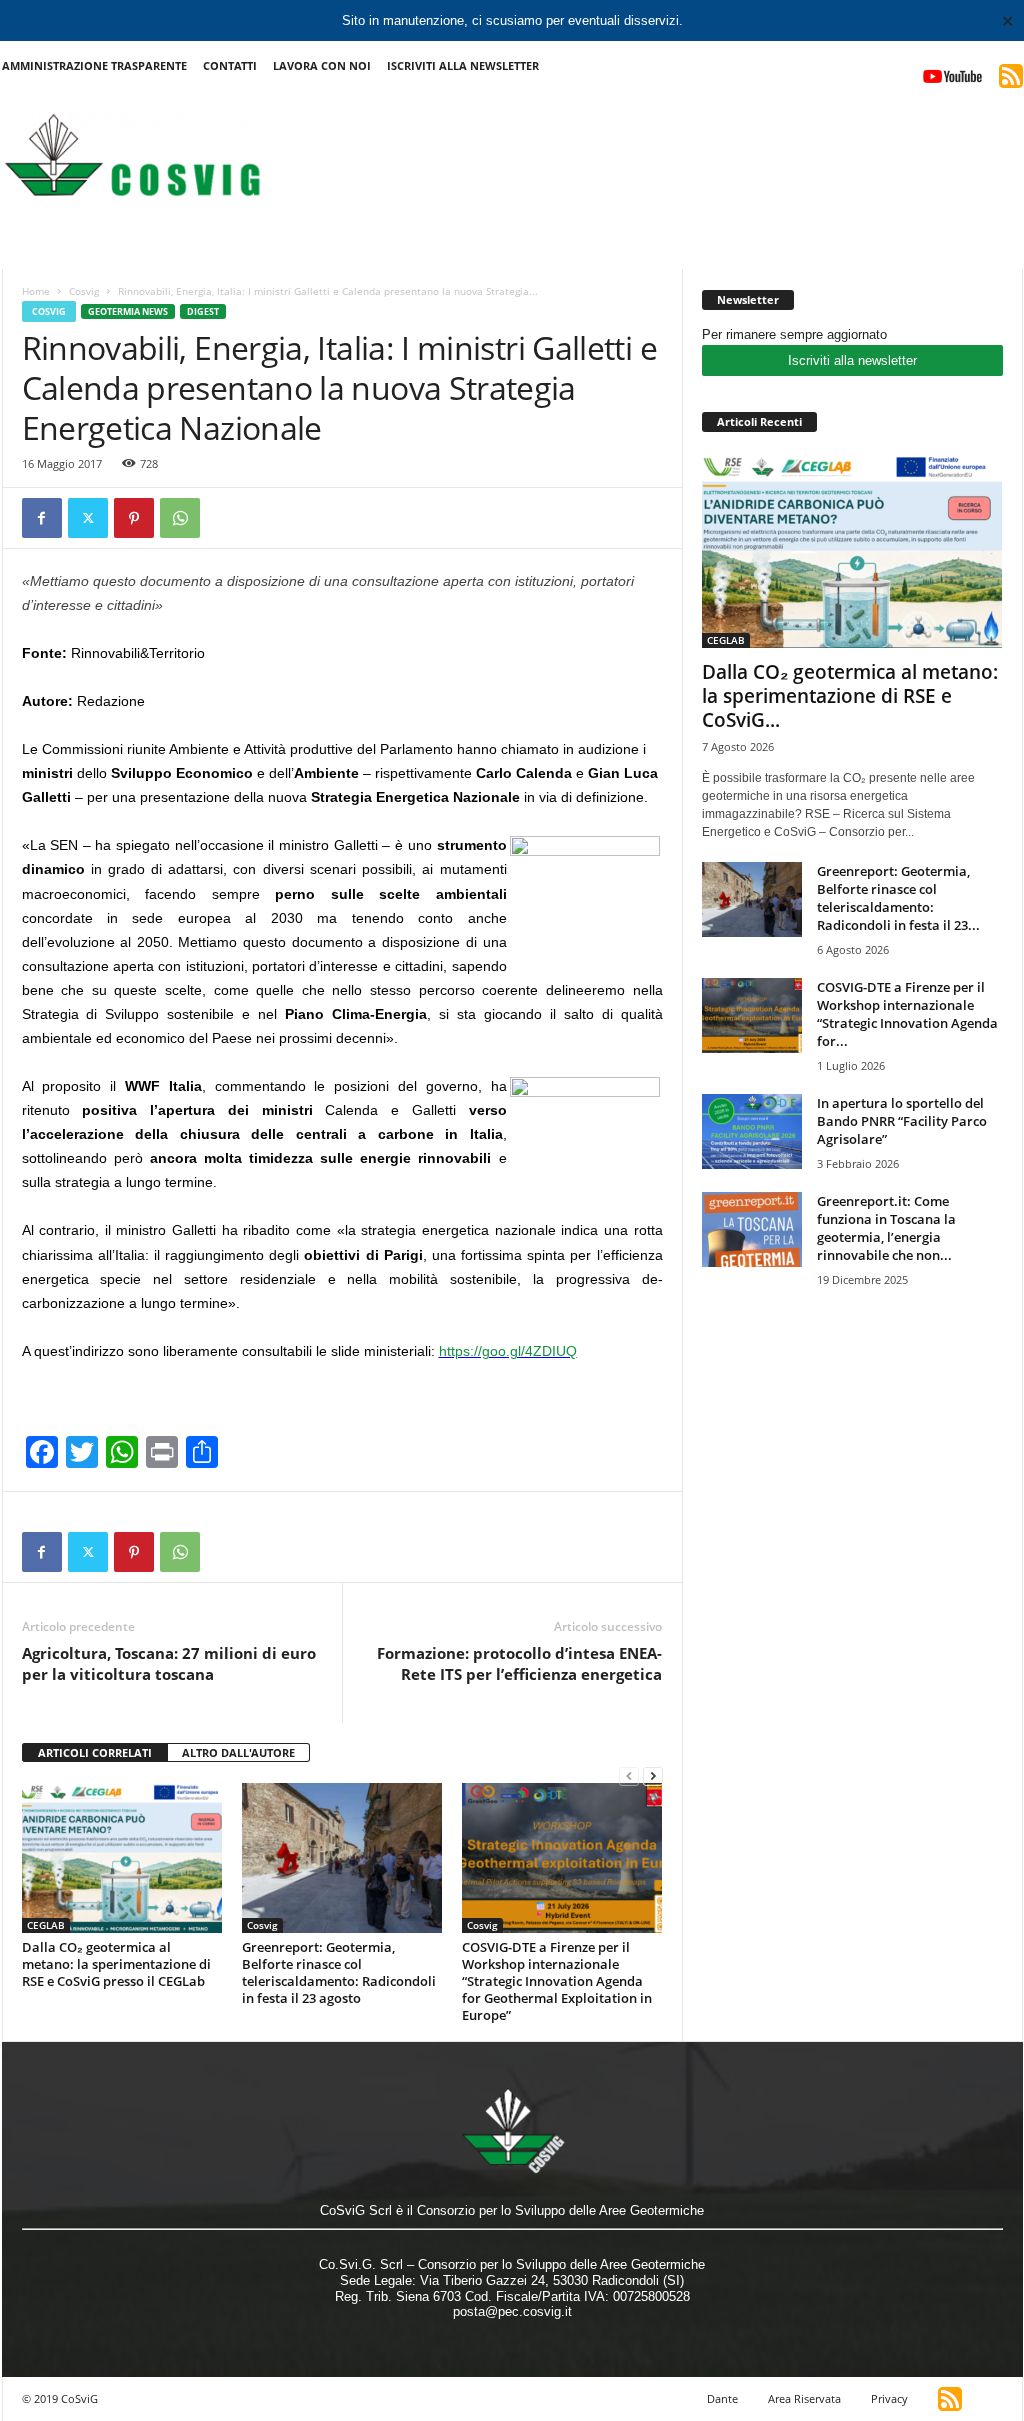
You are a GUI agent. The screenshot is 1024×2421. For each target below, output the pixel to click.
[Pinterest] (134, 518)
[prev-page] (629, 1775)
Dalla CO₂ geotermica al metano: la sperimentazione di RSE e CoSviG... (850, 696)
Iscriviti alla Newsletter (463, 65)
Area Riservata (804, 2398)
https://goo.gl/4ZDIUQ (508, 1351)
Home (36, 291)
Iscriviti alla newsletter (852, 360)
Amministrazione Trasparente (94, 65)
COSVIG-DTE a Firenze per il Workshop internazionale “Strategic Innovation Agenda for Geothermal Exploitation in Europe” (557, 1981)
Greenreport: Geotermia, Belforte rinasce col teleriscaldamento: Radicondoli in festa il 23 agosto (339, 1972)
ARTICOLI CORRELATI (95, 1752)
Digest (203, 311)
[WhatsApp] (180, 518)
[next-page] (653, 1775)
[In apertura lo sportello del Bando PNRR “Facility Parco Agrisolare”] (752, 1131)
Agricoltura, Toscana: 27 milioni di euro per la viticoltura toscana (169, 1663)
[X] (88, 518)
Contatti (230, 65)
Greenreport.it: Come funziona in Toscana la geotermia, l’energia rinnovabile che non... (886, 1228)
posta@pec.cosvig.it (512, 2311)
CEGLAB (46, 1925)
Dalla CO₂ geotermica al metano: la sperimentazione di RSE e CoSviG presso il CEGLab (116, 1964)
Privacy (889, 2398)
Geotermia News (128, 311)
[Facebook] (42, 518)
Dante (722, 2398)
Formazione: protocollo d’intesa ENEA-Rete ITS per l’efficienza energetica (519, 1663)
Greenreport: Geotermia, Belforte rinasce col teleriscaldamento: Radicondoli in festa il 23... (898, 898)
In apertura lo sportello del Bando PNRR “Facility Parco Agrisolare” (902, 1121)
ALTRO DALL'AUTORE (238, 1752)
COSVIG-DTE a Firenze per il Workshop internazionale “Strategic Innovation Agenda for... (907, 1014)
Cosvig (84, 291)
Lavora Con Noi (322, 65)
